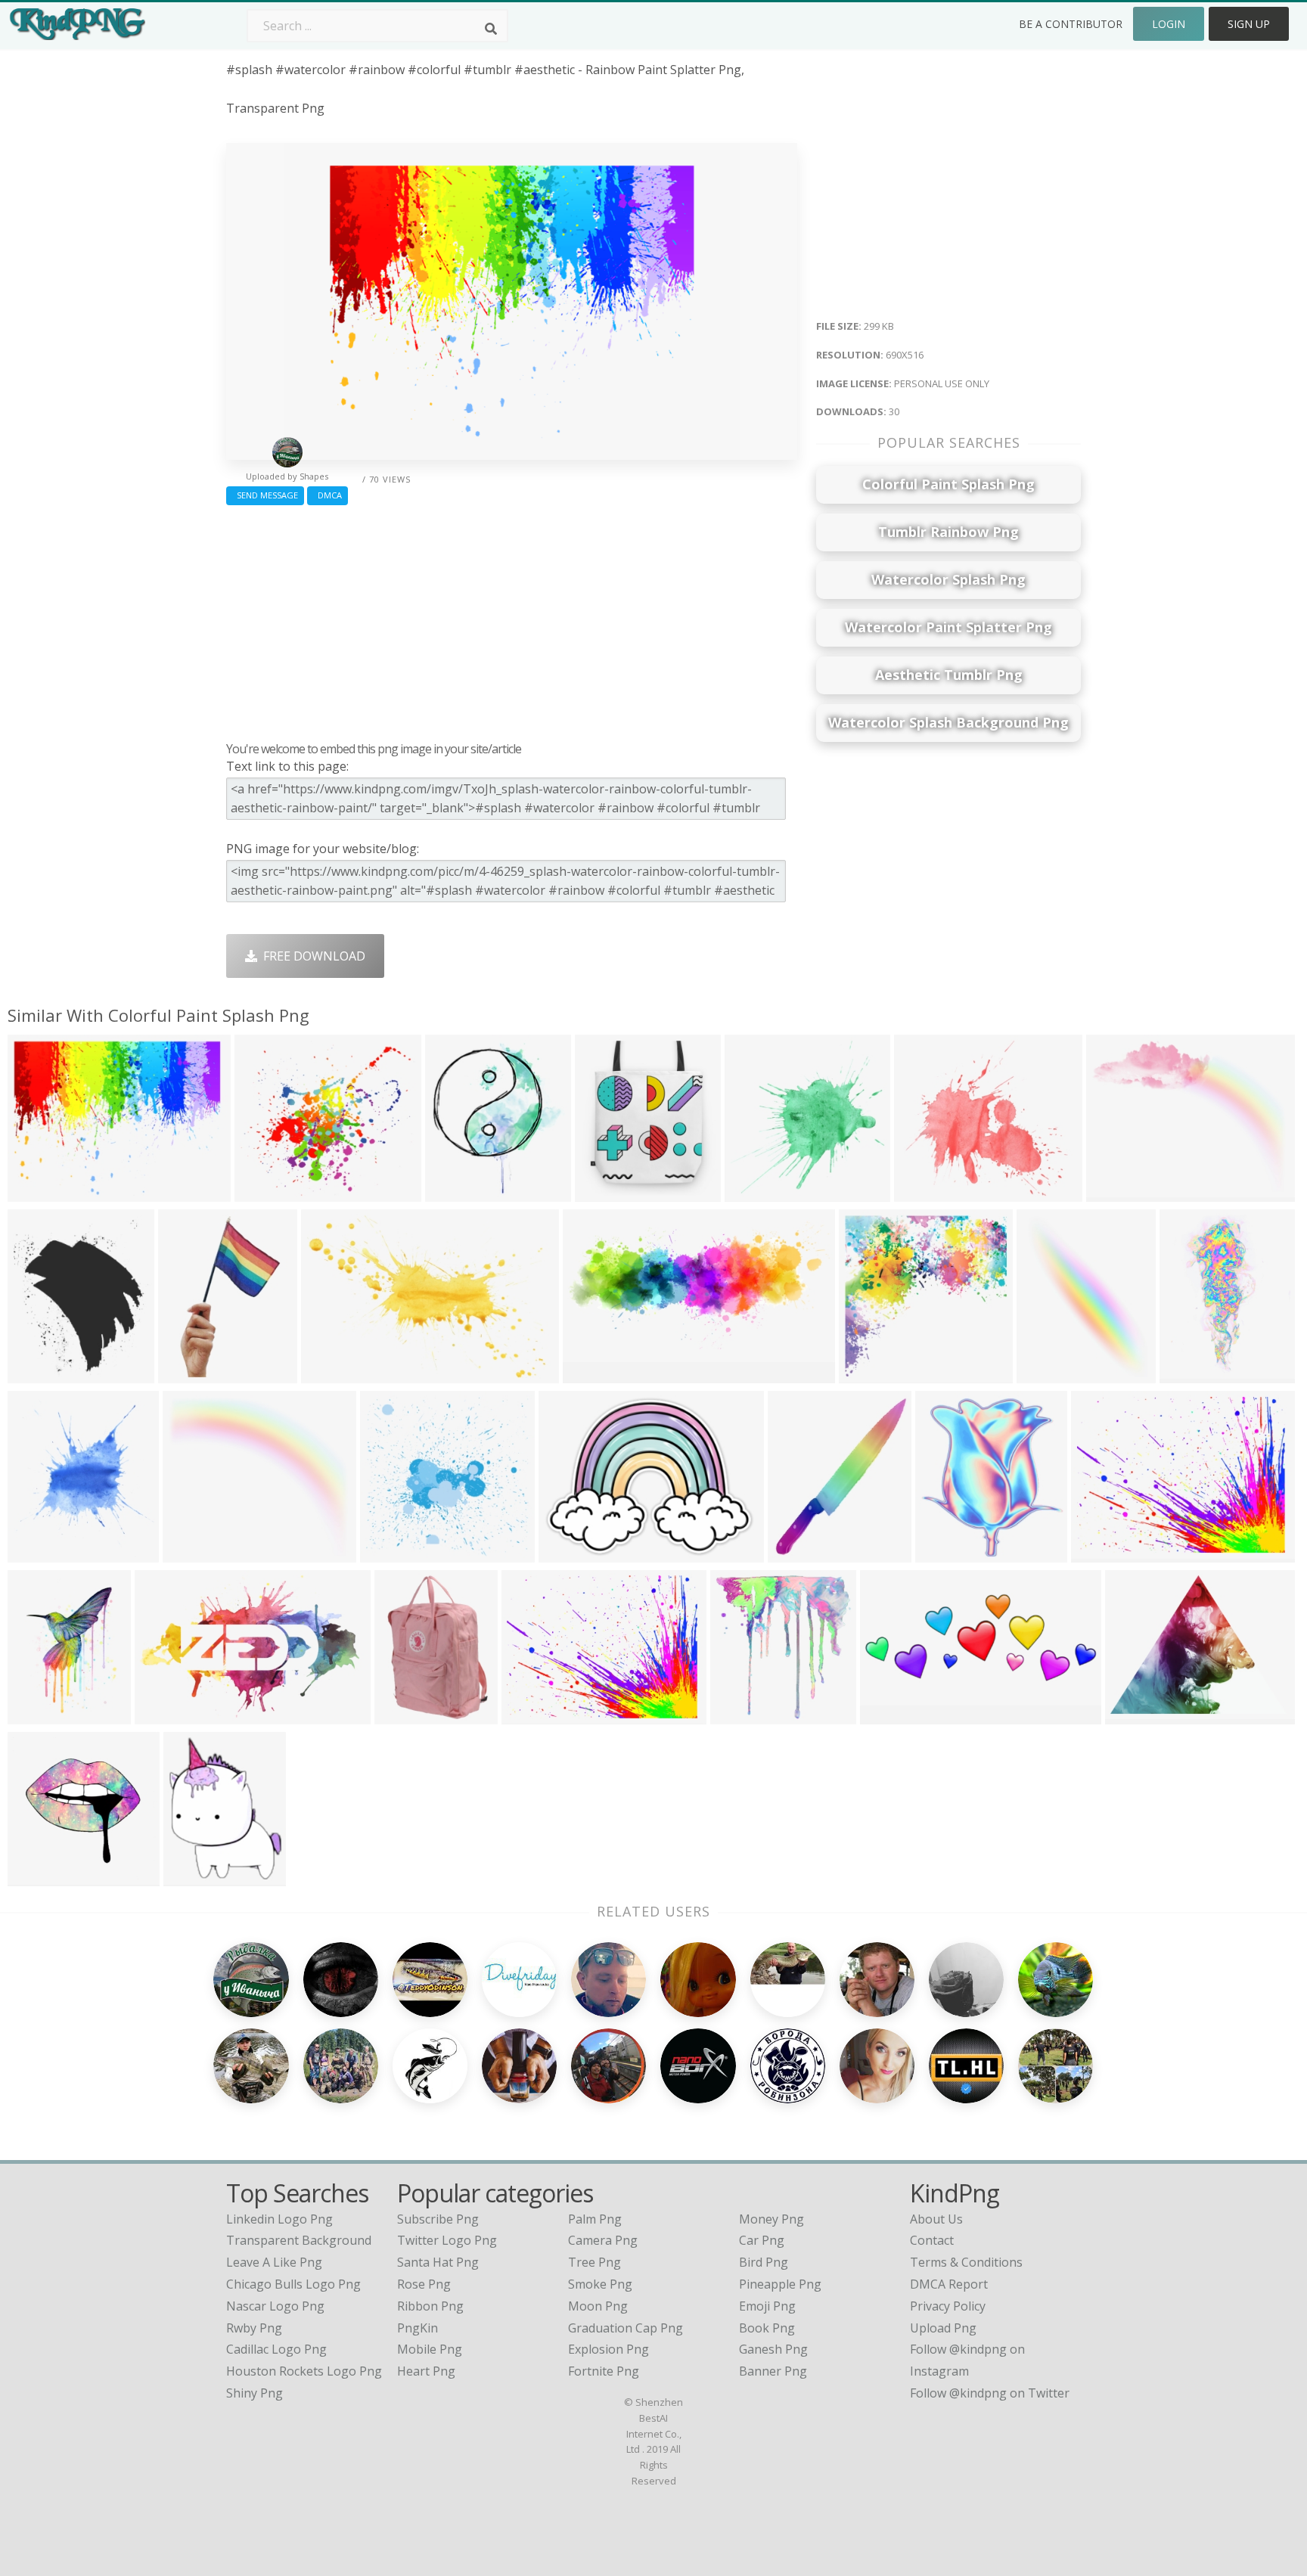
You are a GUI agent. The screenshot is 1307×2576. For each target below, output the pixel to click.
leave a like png (274, 2262)
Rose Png (424, 2284)
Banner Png (773, 2371)
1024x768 (1102, 1553)
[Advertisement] (512, 619)
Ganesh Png (773, 2349)
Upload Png (943, 2328)
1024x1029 (42, 1877)
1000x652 (166, 1715)
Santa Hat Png (438, 2262)
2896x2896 (1194, 1374)
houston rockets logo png (304, 2371)
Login (1169, 24)
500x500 (453, 1192)
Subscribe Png (438, 2219)
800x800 (603, 1192)
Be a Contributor (1071, 24)
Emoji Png (767, 2306)
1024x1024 (192, 1374)
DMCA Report (949, 2284)
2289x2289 (1121, 1192)
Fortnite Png (604, 2371)
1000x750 (533, 1715)
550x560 (796, 1553)
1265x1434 (42, 1553)
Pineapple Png (780, 2284)
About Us (936, 2219)
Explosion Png (608, 2349)
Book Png (767, 2328)
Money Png (771, 2219)
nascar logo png (275, 2306)
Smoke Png (600, 2284)
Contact (932, 2240)
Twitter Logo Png (447, 2240)
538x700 (36, 1715)
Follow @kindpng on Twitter (990, 2393)
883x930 (739, 1715)
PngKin (418, 2328)
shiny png (255, 2393)
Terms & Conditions (966, 2262)
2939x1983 (335, 1374)
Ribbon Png (430, 2306)
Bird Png (764, 2262)
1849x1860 (759, 1192)
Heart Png (426, 2371)
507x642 (192, 1877)
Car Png (762, 2240)
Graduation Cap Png (626, 2328)
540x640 (36, 1374)
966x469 (591, 1374)
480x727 (1045, 1374)
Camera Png (603, 2240)
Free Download (311, 956)
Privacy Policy (948, 2306)
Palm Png (595, 2219)
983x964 (388, 1553)
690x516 (36, 1192)
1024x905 (925, 1192)
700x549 (1133, 1715)
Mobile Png (430, 2349)
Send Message (265, 495)
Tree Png (595, 2262)
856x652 (567, 1553)
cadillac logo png (276, 2349)
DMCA (328, 495)
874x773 (191, 1553)
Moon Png (598, 2306)
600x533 (263, 1192)
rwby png (254, 2328)
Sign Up (1249, 24)
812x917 (944, 1553)
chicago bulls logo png (293, 2284)
